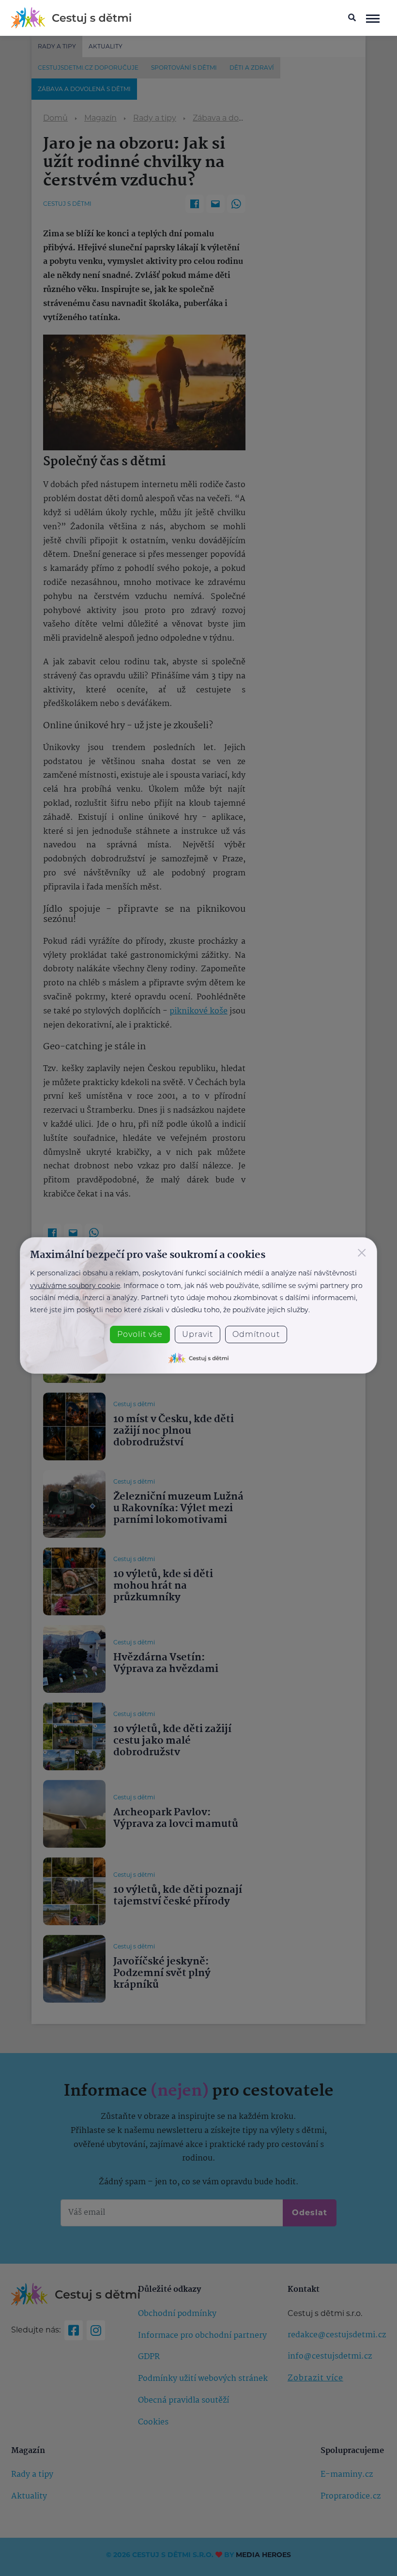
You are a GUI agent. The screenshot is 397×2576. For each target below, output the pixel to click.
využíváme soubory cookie (75, 1286)
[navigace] (373, 18)
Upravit (198, 1334)
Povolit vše (140, 1334)
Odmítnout (256, 1334)
